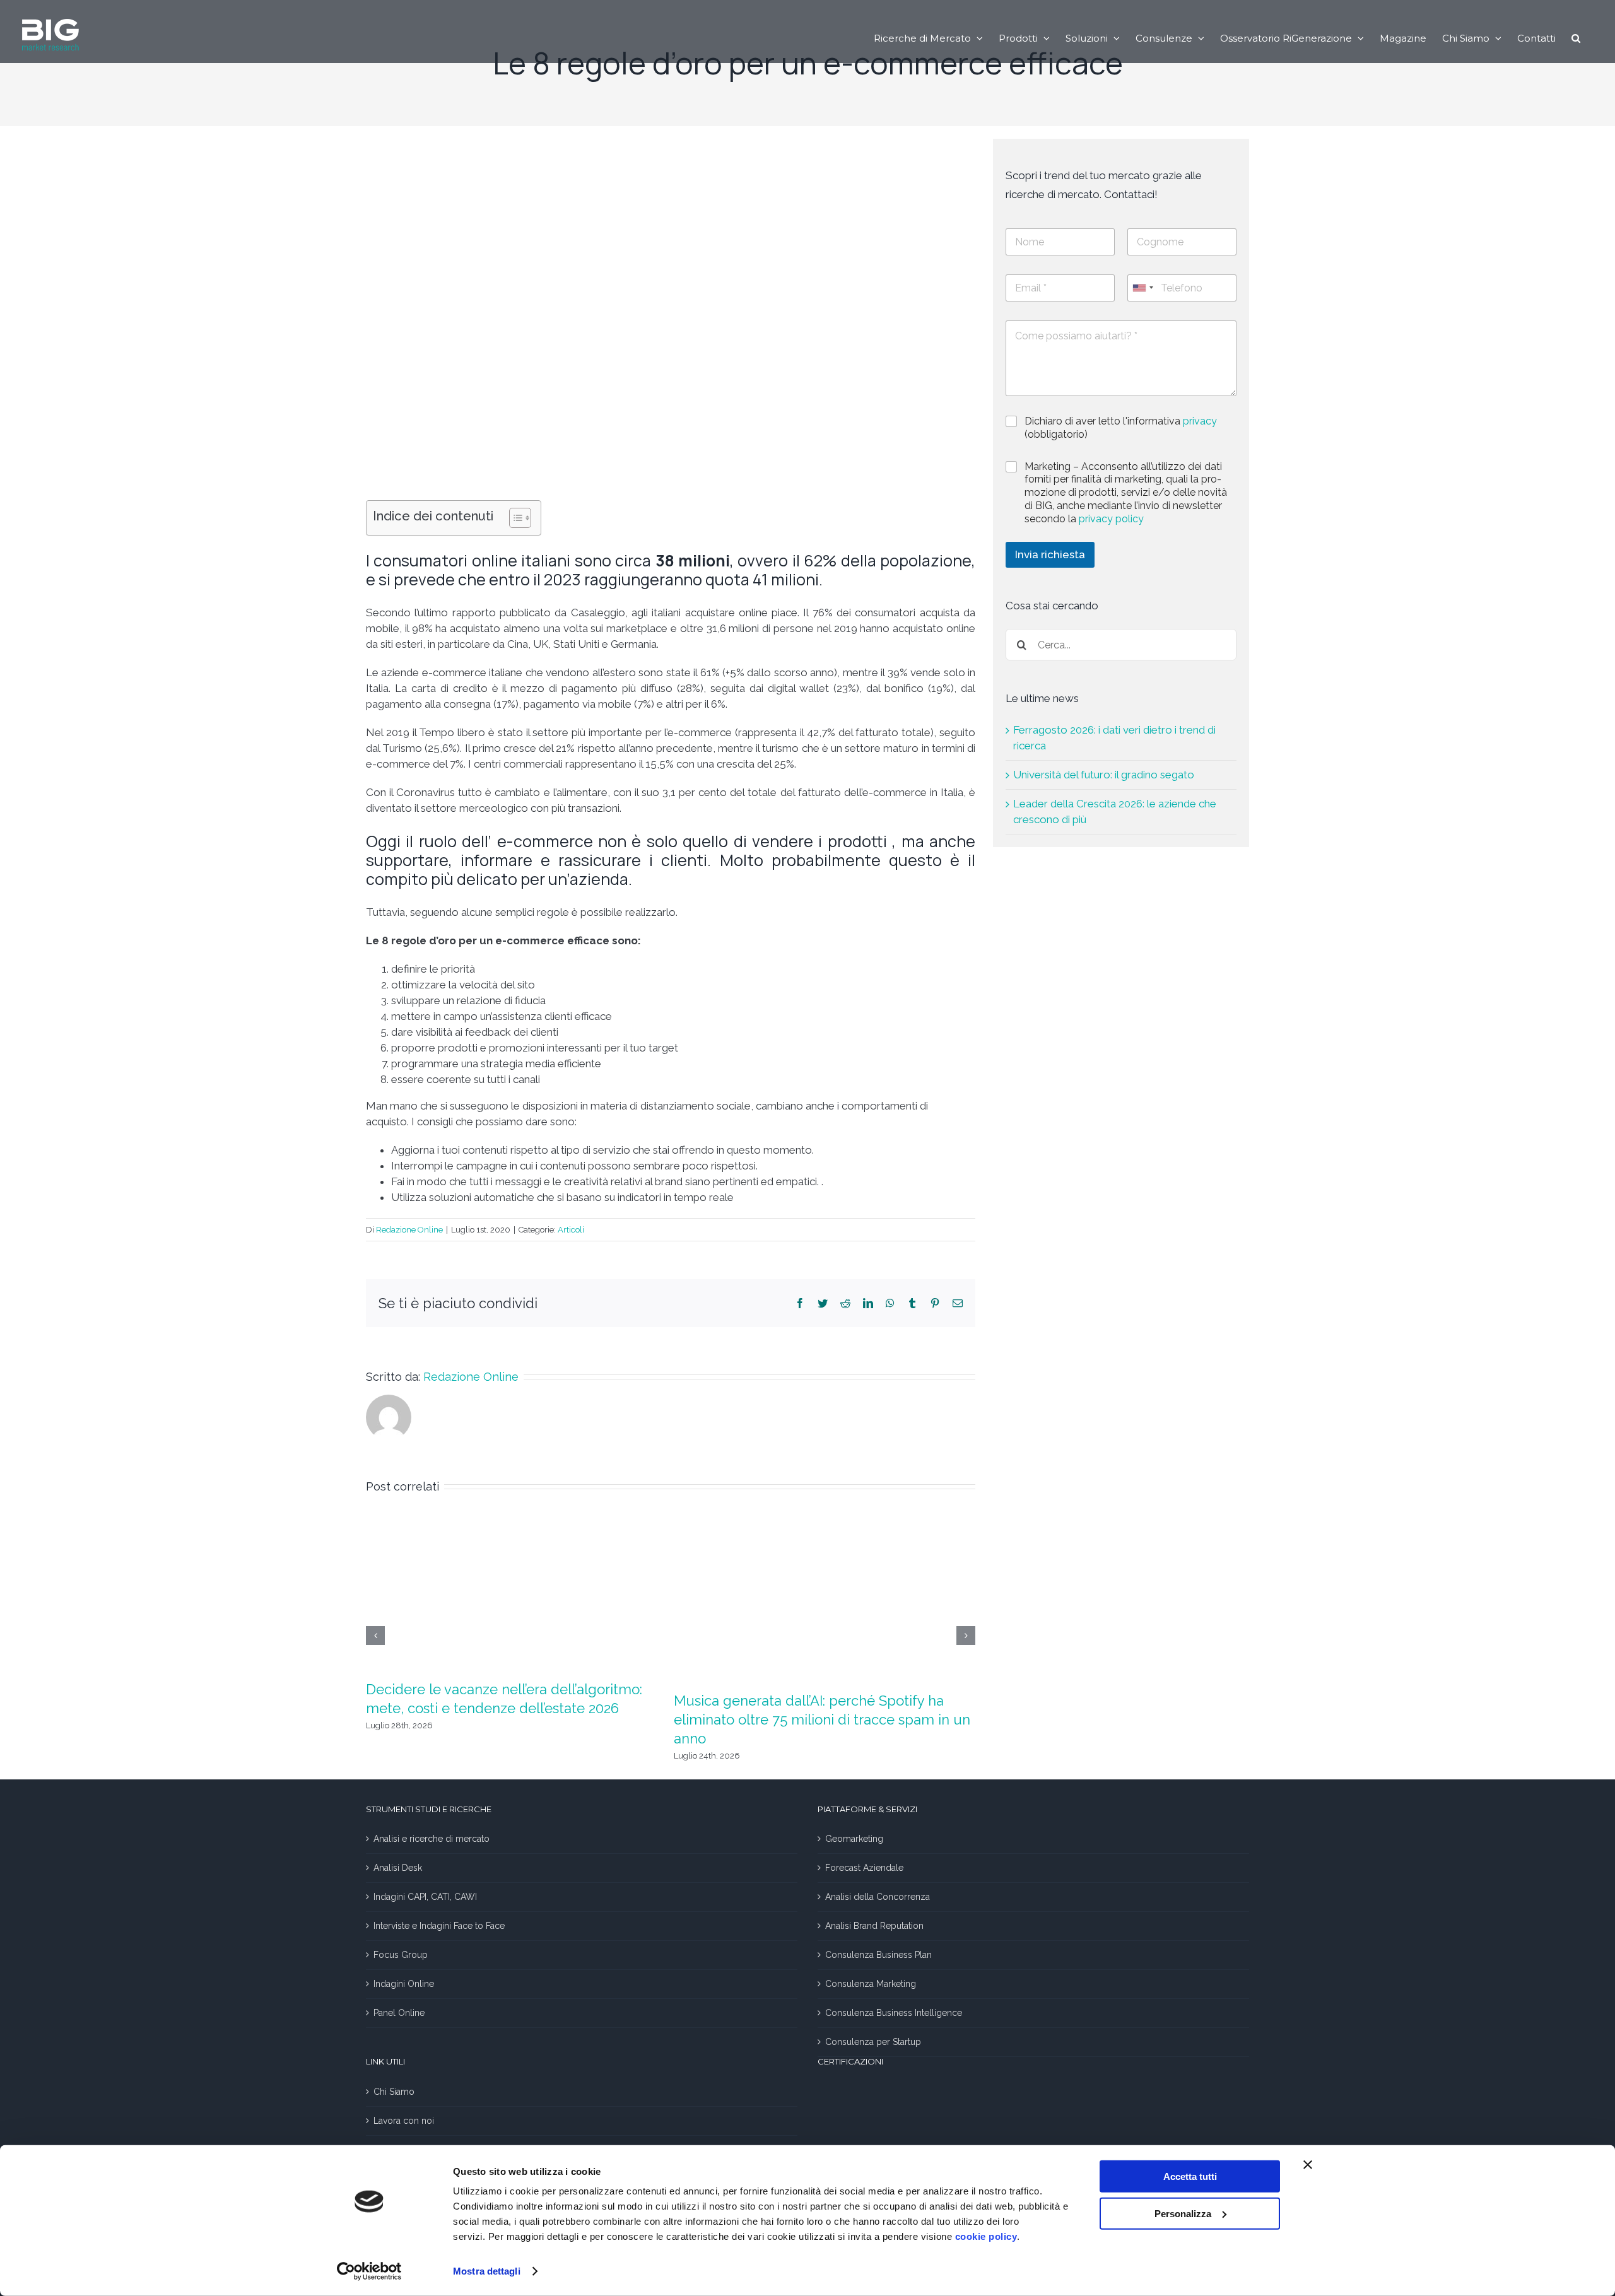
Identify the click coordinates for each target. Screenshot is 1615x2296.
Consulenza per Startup (873, 2042)
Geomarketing (854, 1839)
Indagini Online (404, 1984)
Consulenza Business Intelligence (894, 2013)
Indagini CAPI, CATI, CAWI (425, 1897)
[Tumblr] (912, 1303)
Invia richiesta (1050, 554)
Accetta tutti (1190, 2176)
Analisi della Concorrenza (878, 1897)
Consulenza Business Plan (878, 1955)
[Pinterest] (935, 1303)
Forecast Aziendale (864, 1868)
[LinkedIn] (868, 1303)
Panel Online (399, 2013)
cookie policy (986, 2236)
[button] (1576, 38)
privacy (1200, 421)
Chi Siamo (394, 2092)
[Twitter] (823, 1303)
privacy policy (1111, 519)
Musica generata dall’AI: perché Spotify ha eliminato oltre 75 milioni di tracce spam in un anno (822, 1719)
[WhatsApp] (890, 1303)
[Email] (958, 1303)
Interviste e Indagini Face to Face (439, 1926)
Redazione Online (409, 1230)
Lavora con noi (404, 2121)
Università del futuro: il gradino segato (1104, 775)
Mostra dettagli (487, 2271)
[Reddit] (845, 1303)
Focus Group (401, 1955)
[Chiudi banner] (1308, 2165)
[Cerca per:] (1121, 644)
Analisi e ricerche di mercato (432, 1839)
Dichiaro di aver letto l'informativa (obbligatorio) (1121, 428)
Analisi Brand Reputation (874, 1926)
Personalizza (1183, 2213)
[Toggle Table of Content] (514, 518)
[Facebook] (800, 1303)
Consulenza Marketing (871, 1984)
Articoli (571, 1230)
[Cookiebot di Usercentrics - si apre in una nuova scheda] (369, 2271)
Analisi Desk (398, 1868)
